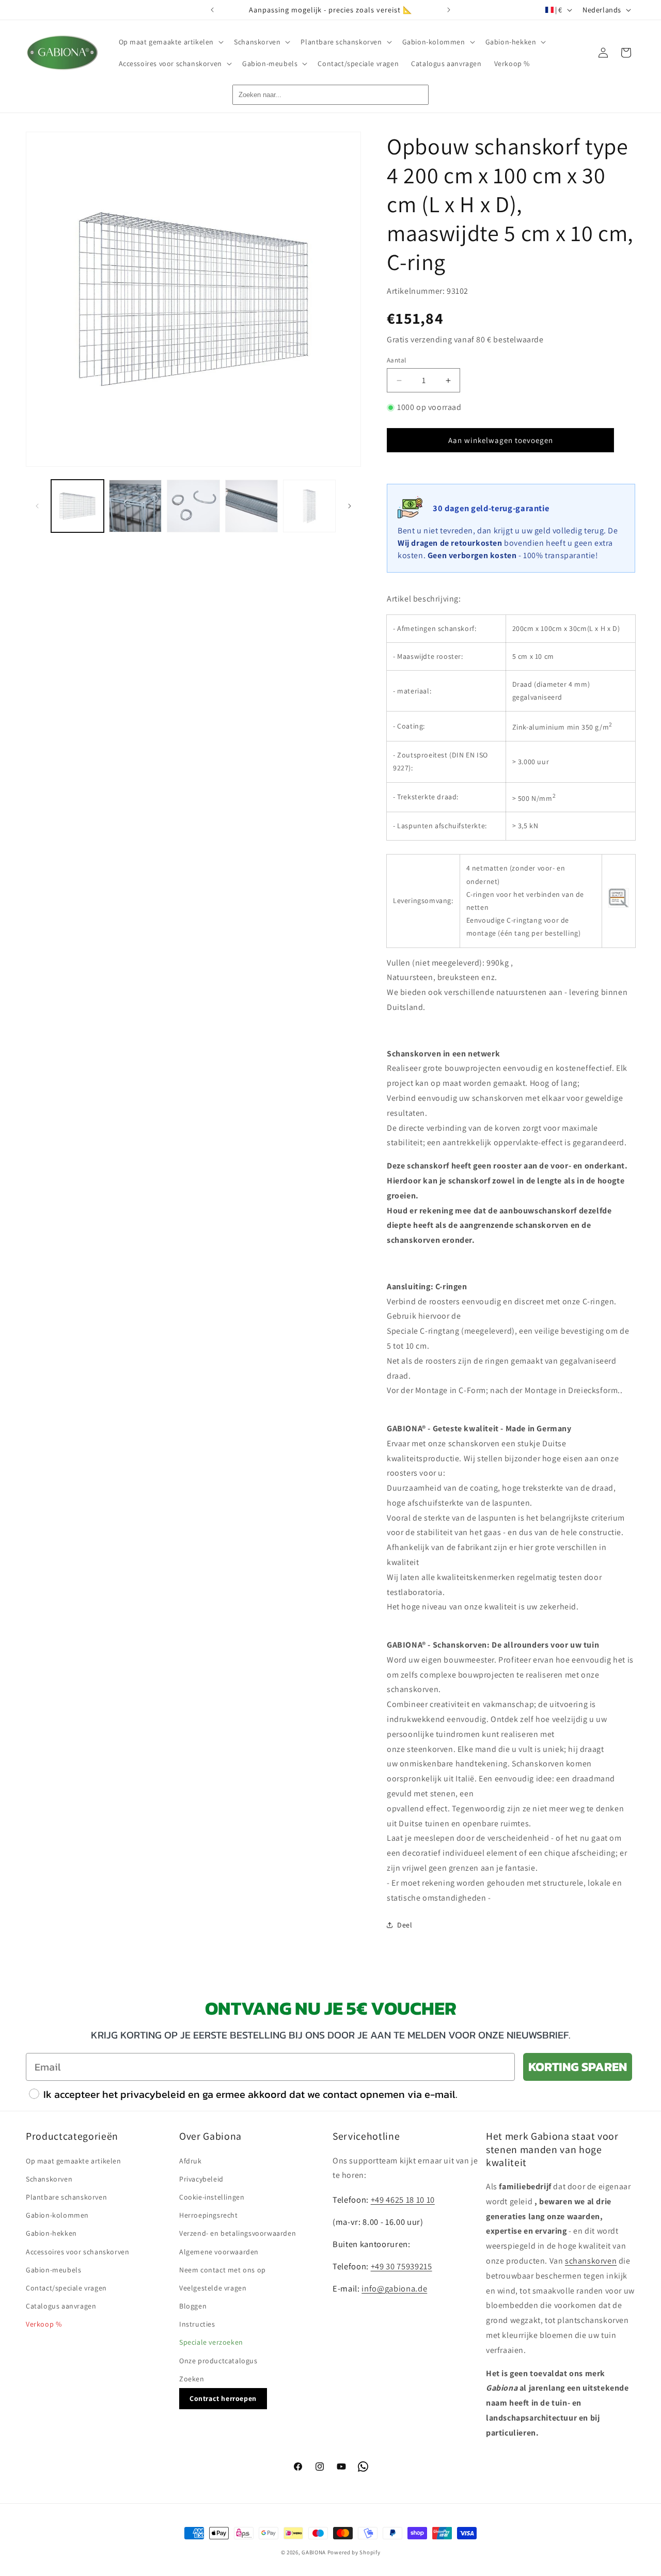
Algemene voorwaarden (219, 2251)
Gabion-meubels (53, 2269)
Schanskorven (49, 2178)
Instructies (197, 2324)
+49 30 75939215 (402, 2266)
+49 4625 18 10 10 (403, 2199)
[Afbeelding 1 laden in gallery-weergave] (77, 506)
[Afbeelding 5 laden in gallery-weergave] (309, 506)
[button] (170, 42)
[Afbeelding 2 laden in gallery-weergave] (135, 506)
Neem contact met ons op (223, 2269)
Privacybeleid (201, 2178)
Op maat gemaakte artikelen (74, 2160)
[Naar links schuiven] (37, 506)
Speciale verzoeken (211, 2342)
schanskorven (591, 2260)
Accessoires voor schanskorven (77, 2251)
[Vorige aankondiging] (212, 10)
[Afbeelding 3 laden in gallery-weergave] (193, 506)
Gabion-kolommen (57, 2215)
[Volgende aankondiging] (449, 10)
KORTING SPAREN (578, 2067)
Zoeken (192, 2378)
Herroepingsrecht (209, 2215)
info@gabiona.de (394, 2288)
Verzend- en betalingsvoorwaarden (238, 2233)
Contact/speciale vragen (66, 2287)
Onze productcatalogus (218, 2360)
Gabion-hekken (51, 2233)
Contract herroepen (223, 2398)
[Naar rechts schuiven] (350, 506)
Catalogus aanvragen (61, 2305)
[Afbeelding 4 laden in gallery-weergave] (251, 506)
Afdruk (191, 2160)
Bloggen (193, 2305)
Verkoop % (44, 2324)
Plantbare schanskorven (66, 2196)
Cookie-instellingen (212, 2196)
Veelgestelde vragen (213, 2287)
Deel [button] (405, 1925)
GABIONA (314, 2552)
